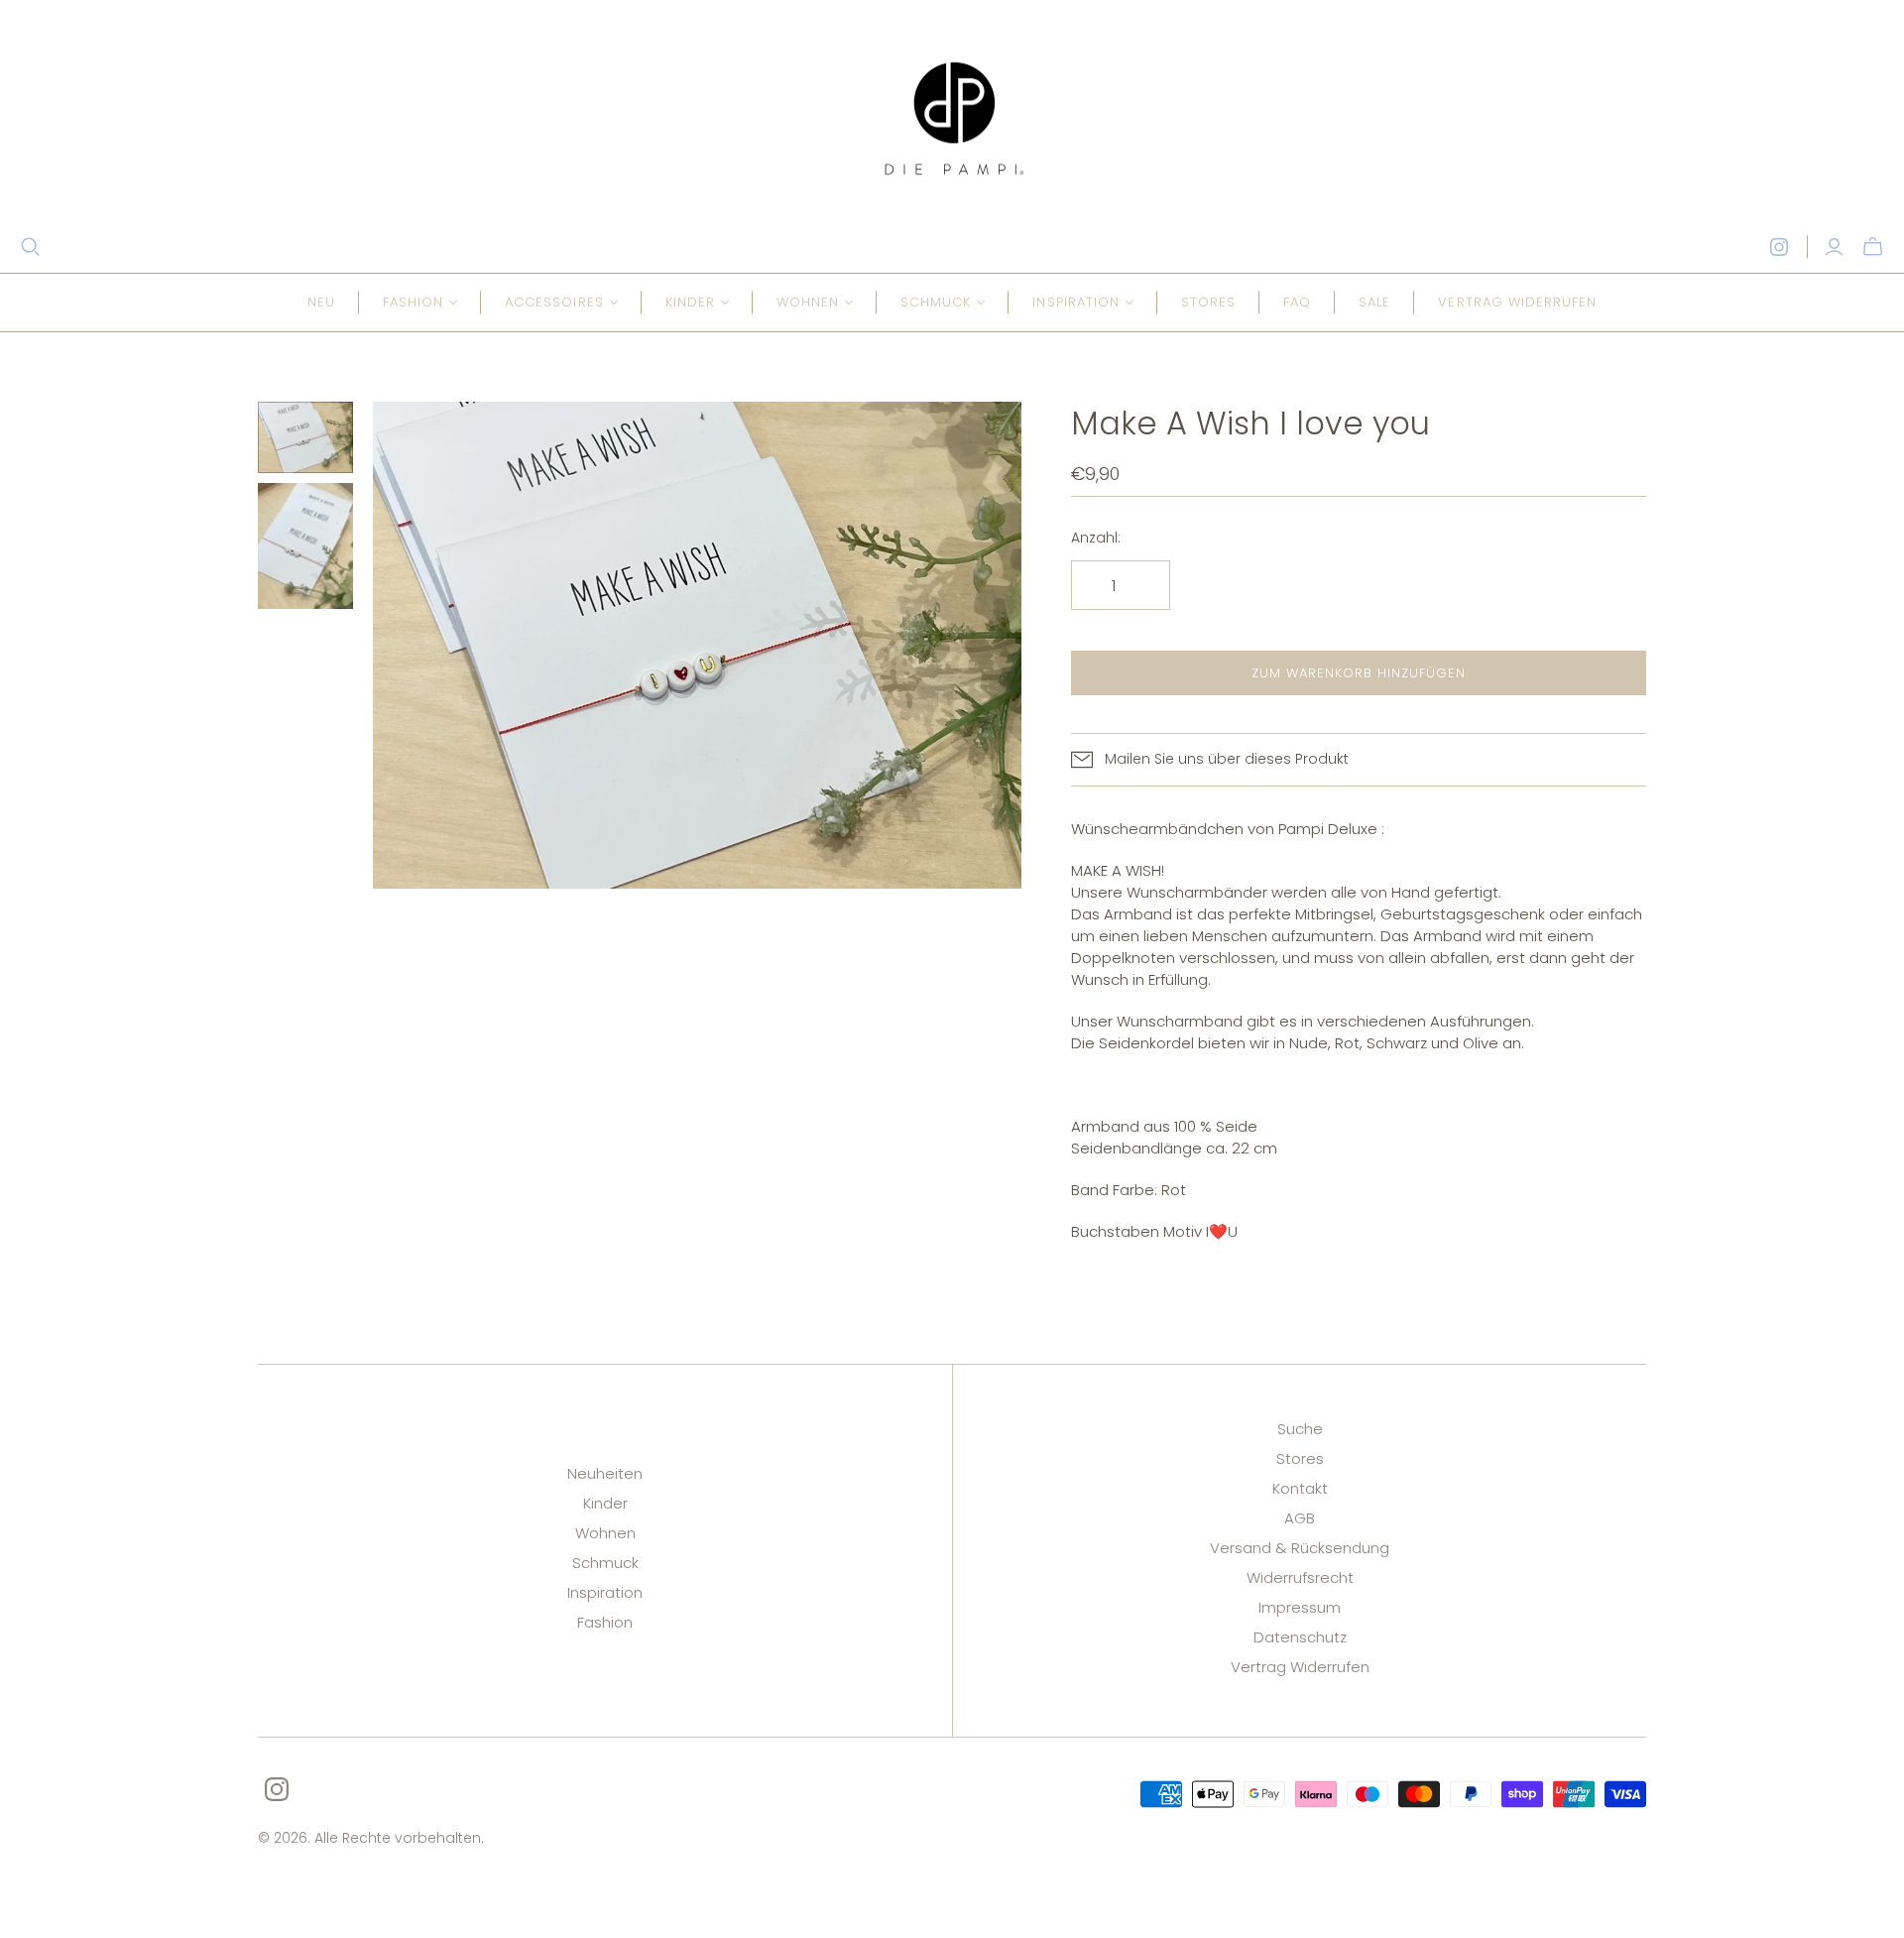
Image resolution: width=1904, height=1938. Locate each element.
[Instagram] (1779, 247)
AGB (1300, 1518)
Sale (1374, 302)
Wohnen (605, 1533)
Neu (321, 302)
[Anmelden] (1834, 247)
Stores (1208, 302)
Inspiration (605, 1592)
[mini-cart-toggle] (1873, 247)
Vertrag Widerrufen (1300, 1667)
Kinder (605, 1503)
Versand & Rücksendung (1300, 1548)
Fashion (605, 1622)
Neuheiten (605, 1473)
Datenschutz (1300, 1637)
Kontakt (1300, 1488)
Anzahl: (1096, 538)
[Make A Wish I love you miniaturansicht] (305, 437)
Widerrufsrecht (1300, 1577)
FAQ (1297, 302)
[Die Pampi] (952, 118)
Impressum (1300, 1607)
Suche (1300, 1429)
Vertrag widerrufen (1517, 302)
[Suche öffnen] (31, 247)
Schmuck (605, 1563)
